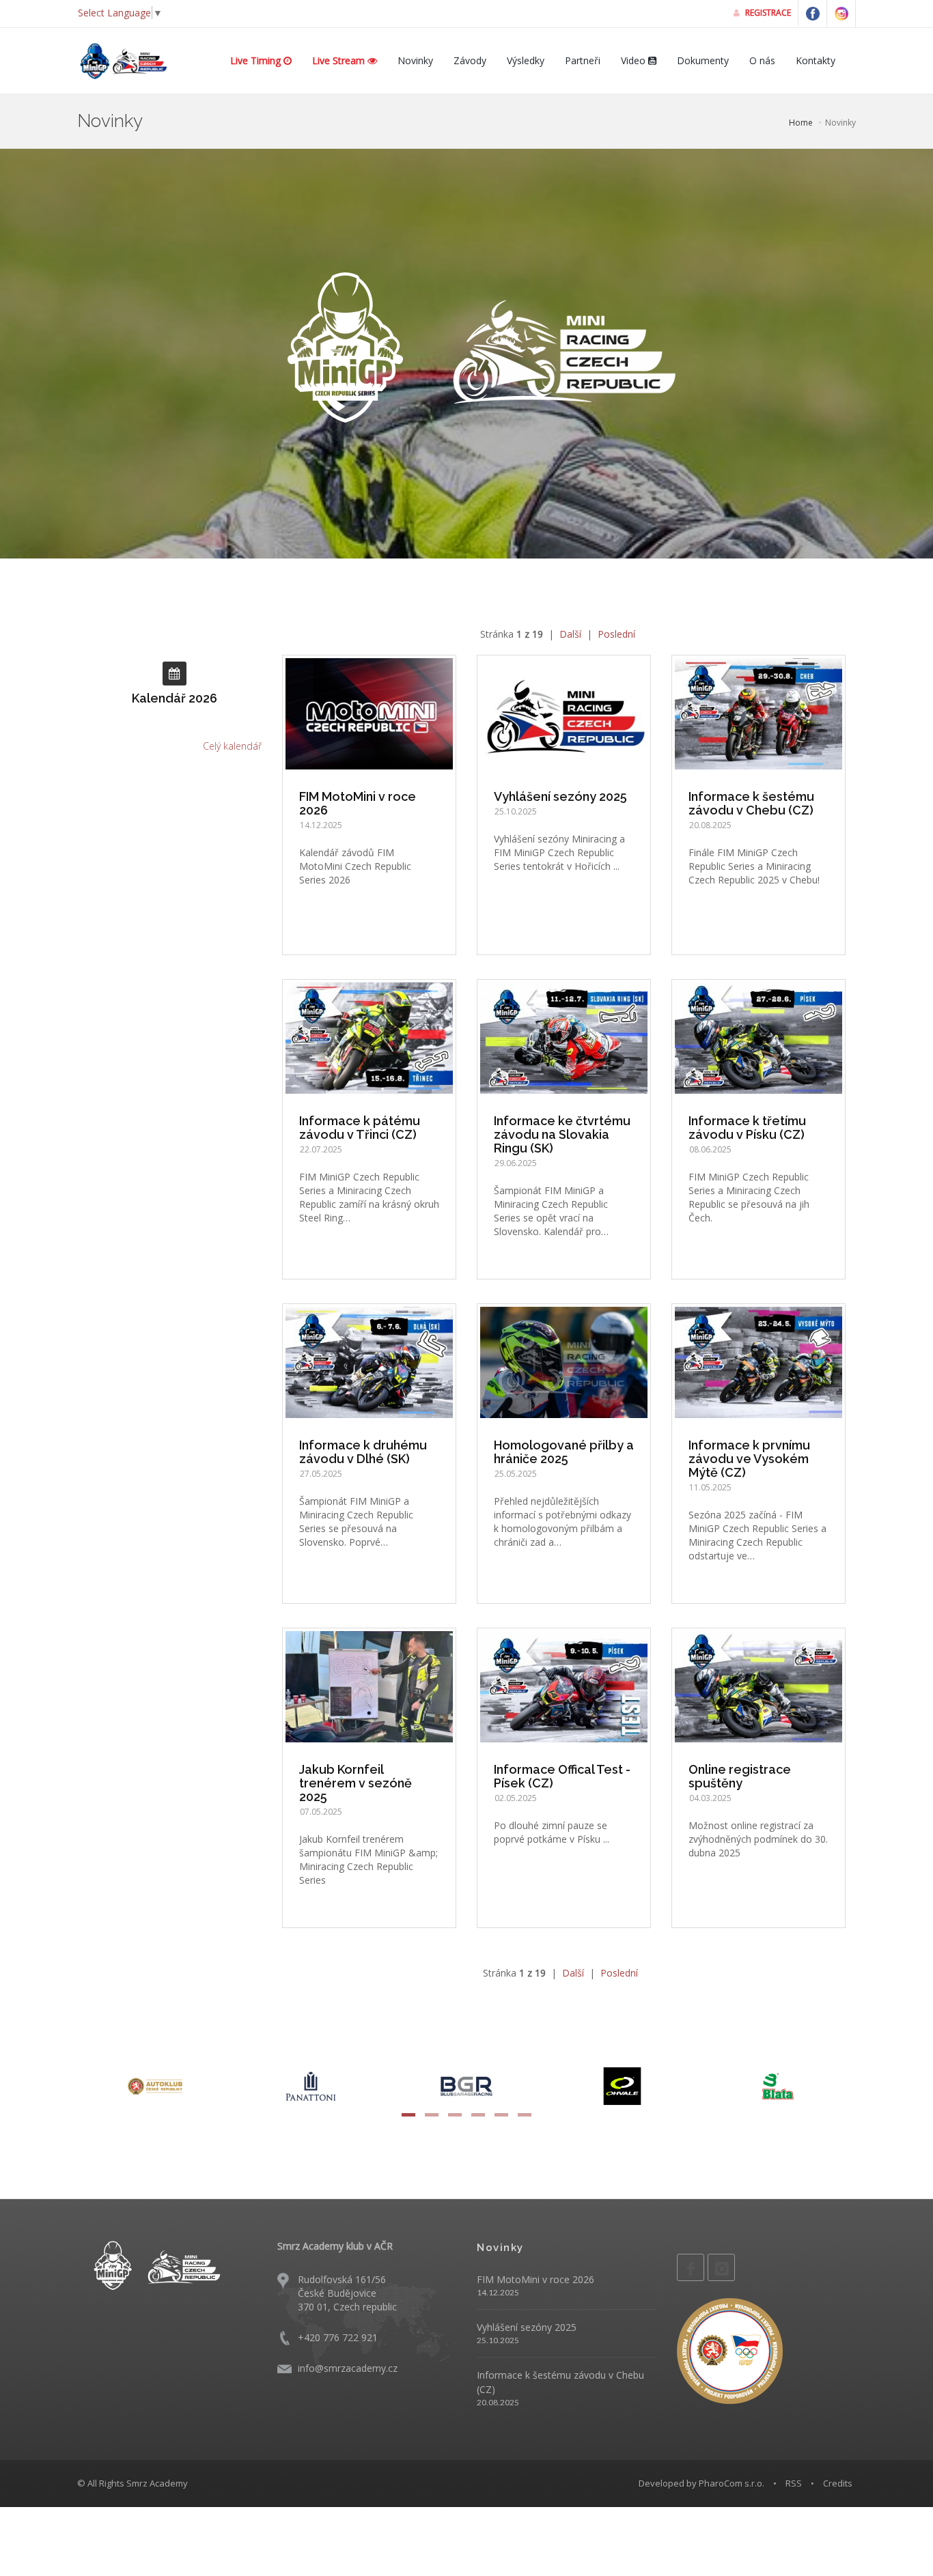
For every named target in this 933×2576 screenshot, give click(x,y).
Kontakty (816, 60)
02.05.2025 (516, 1798)
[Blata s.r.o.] (624, 2085)
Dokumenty (703, 60)
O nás (762, 60)
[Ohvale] (469, 2085)
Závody (470, 60)
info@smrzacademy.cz (348, 2368)
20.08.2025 (710, 825)
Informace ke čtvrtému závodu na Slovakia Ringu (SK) (562, 1134)
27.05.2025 (321, 1474)
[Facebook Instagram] (841, 14)
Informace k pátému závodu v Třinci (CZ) (360, 1128)
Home (801, 123)
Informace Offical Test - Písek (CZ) (562, 1776)
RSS (794, 2483)
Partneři (583, 60)
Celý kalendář (232, 746)
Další (570, 634)
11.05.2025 (710, 1487)
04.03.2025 (710, 1798)
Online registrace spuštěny (740, 1776)
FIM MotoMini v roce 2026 (358, 803)
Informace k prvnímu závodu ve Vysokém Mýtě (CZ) (749, 1459)
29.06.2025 (516, 1163)
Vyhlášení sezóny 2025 (560, 796)
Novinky (415, 60)
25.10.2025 (516, 811)
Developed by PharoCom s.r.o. (701, 2483)
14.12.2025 (321, 825)
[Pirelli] (780, 2085)
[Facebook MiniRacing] (813, 14)
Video (635, 60)
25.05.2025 (516, 1474)
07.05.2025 (321, 1812)
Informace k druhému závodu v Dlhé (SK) (363, 1452)
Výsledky (526, 60)
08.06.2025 (710, 1149)
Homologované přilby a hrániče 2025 (564, 1452)
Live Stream (340, 60)
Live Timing (257, 60)
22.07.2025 (321, 1149)
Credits (838, 2483)
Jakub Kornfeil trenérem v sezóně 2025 (356, 1783)
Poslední (616, 634)
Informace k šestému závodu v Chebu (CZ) (751, 803)
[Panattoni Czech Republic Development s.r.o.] (157, 2085)
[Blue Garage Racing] (313, 2085)
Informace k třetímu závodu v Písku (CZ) (747, 1128)
